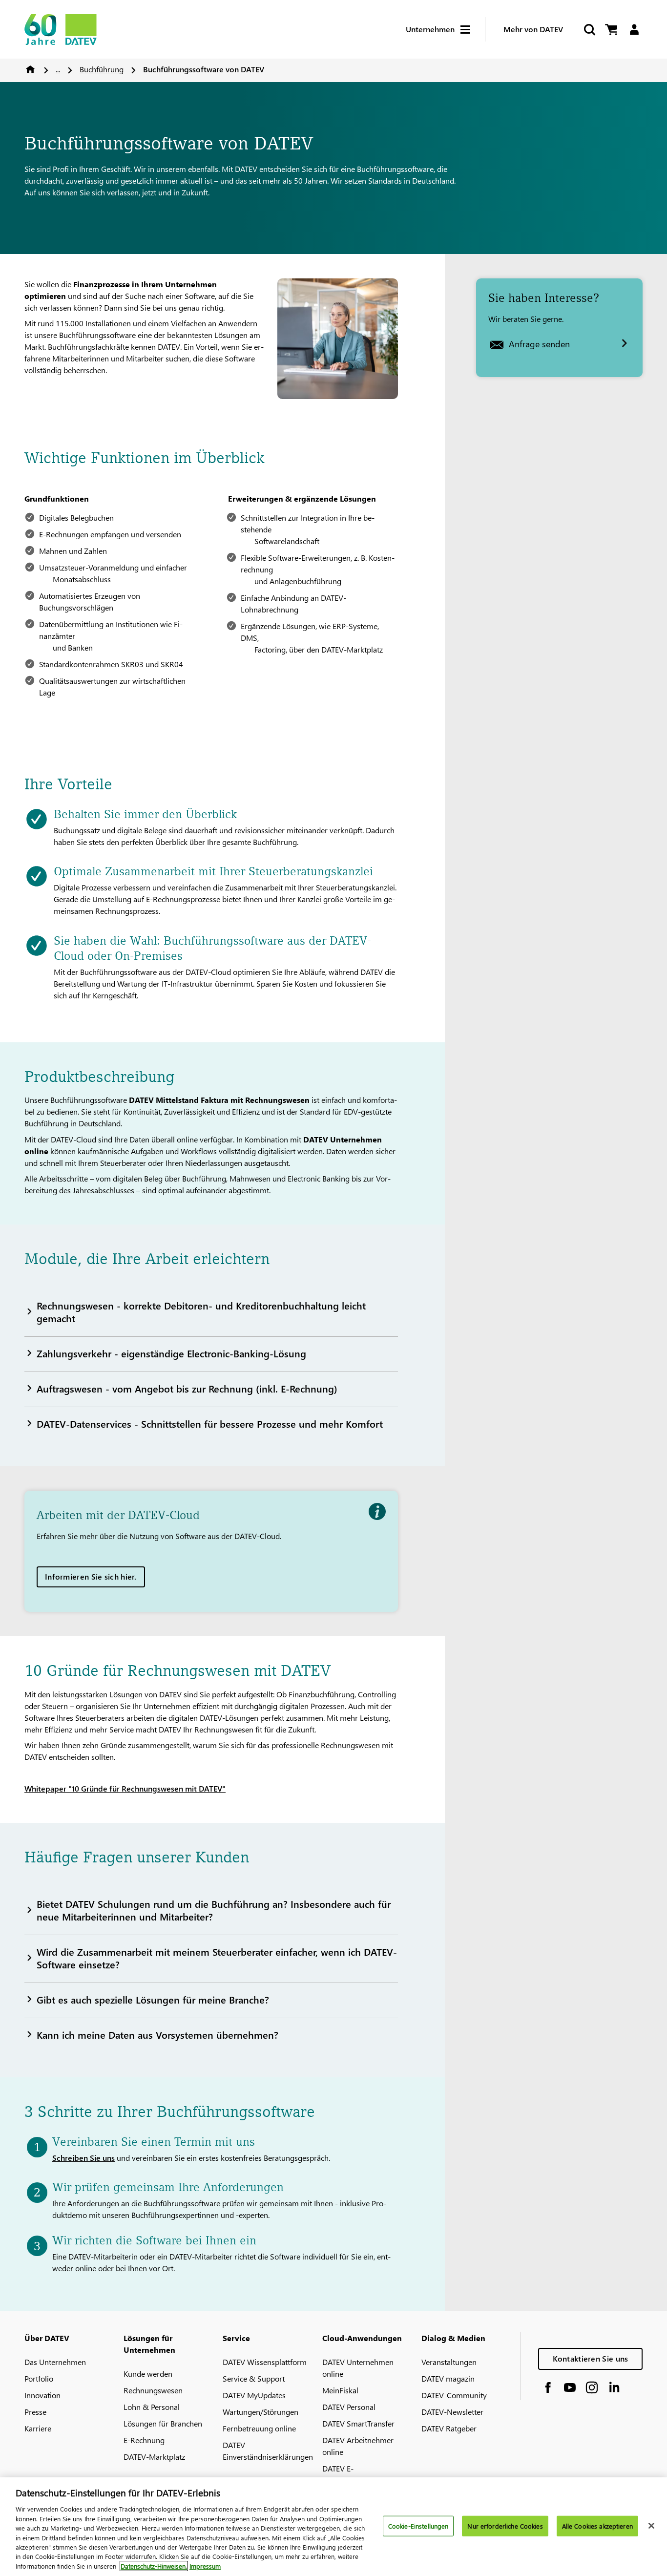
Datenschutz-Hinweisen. (154, 2566)
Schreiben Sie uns (83, 2158)
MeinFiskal (340, 2390)
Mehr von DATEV (533, 29)
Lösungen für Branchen (163, 2423)
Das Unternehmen (55, 2362)
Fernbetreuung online (259, 2428)
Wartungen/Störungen (261, 2412)
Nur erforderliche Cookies (505, 2526)
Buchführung (102, 69)
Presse (35, 2412)
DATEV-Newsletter (452, 2412)
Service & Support (254, 2378)
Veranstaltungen (449, 2362)
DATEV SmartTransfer (358, 2423)
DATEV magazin (448, 2378)
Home (30, 69)
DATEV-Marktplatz (154, 2457)
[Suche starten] (589, 30)
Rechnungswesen (153, 2390)
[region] (333, 2527)
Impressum (205, 2566)
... (58, 69)
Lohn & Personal (152, 2407)
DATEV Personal (349, 2407)
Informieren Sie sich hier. (91, 1576)
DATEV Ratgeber (449, 2428)
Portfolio (39, 2378)
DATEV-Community (454, 2395)
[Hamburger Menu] (473, 30)
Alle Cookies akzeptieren (597, 2526)
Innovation (42, 2395)
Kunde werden (148, 2374)
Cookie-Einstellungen (418, 2526)
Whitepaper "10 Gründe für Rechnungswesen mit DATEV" (125, 1788)
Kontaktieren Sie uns (591, 2358)
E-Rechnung (144, 2440)
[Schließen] (651, 2526)
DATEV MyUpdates (254, 2395)
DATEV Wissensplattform (265, 2362)
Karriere (38, 2428)
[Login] (634, 30)
